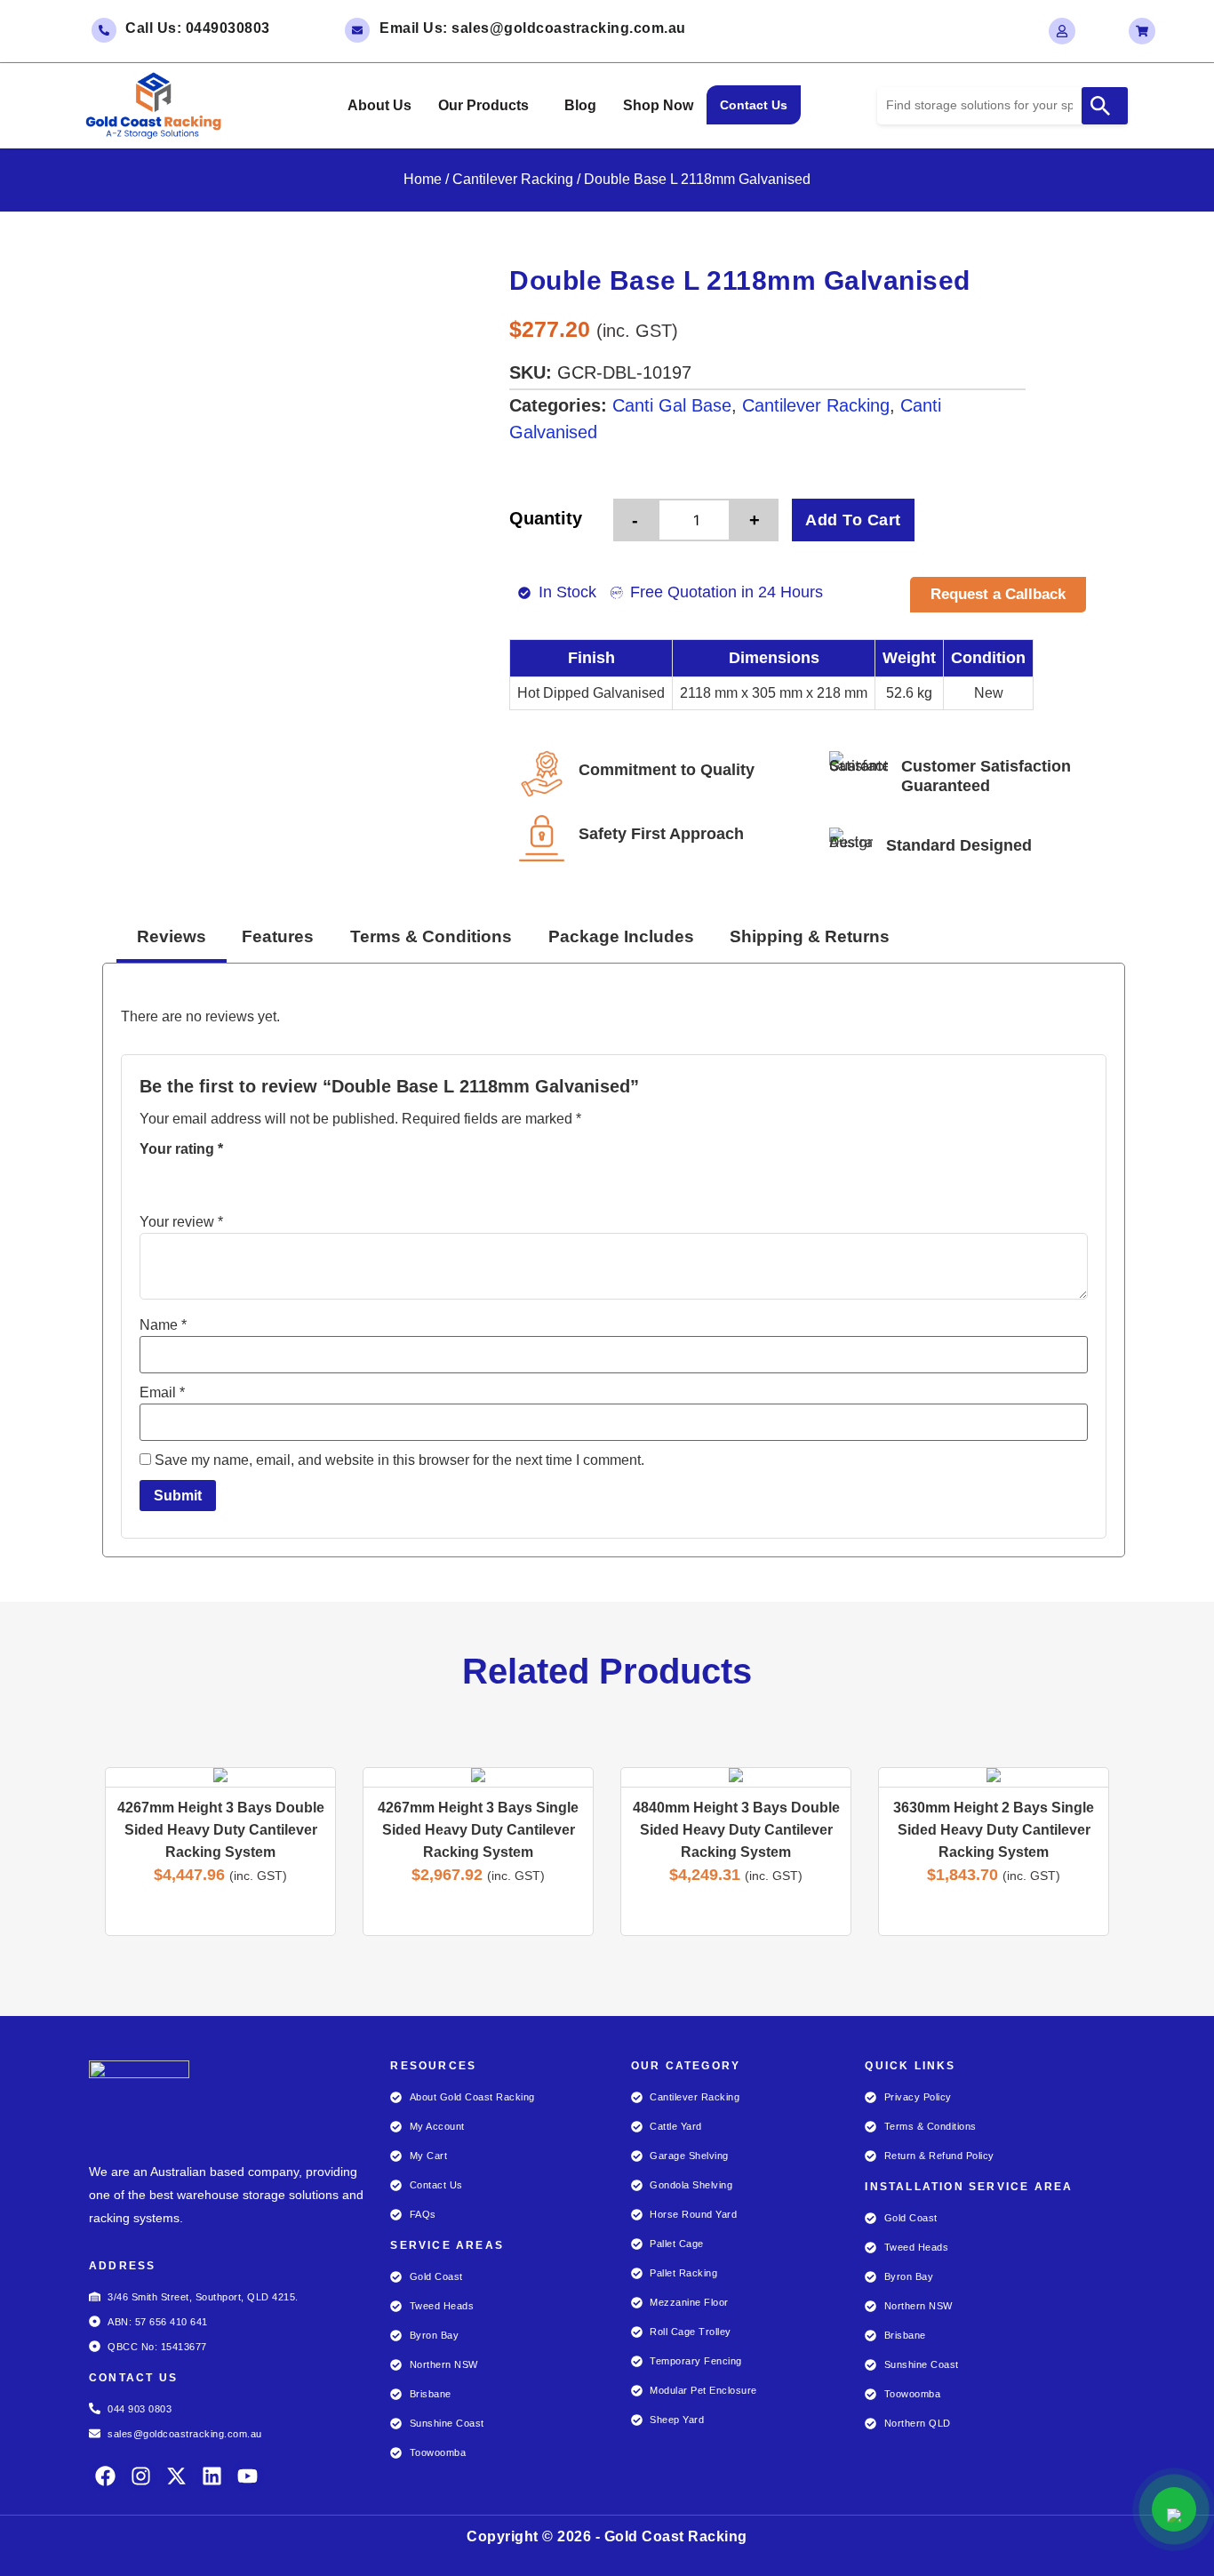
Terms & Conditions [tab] (431, 936)
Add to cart (853, 520)
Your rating (181, 1149)
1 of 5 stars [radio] (150, 1180)
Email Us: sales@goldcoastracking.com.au (533, 28)
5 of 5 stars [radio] (250, 1180)
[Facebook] (105, 2476)
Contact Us (754, 105)
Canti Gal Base (672, 405)
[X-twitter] (176, 2476)
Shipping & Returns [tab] (810, 936)
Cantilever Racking (513, 179)
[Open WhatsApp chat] (1174, 2509)
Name (163, 1325)
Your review (181, 1222)
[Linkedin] (212, 2476)
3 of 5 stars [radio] (200, 1180)
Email (162, 1393)
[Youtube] (248, 2476)
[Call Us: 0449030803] (104, 30)
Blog (580, 105)
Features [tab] (278, 936)
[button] (488, 106)
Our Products (483, 105)
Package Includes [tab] (621, 936)
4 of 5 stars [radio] (225, 1180)
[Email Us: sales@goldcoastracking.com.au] (357, 30)
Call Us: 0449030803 (198, 28)
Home (423, 179)
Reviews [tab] (172, 936)
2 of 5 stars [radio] (175, 1180)
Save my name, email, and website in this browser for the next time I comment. (399, 1460)
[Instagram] (141, 2476)
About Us (379, 105)
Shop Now (658, 105)
